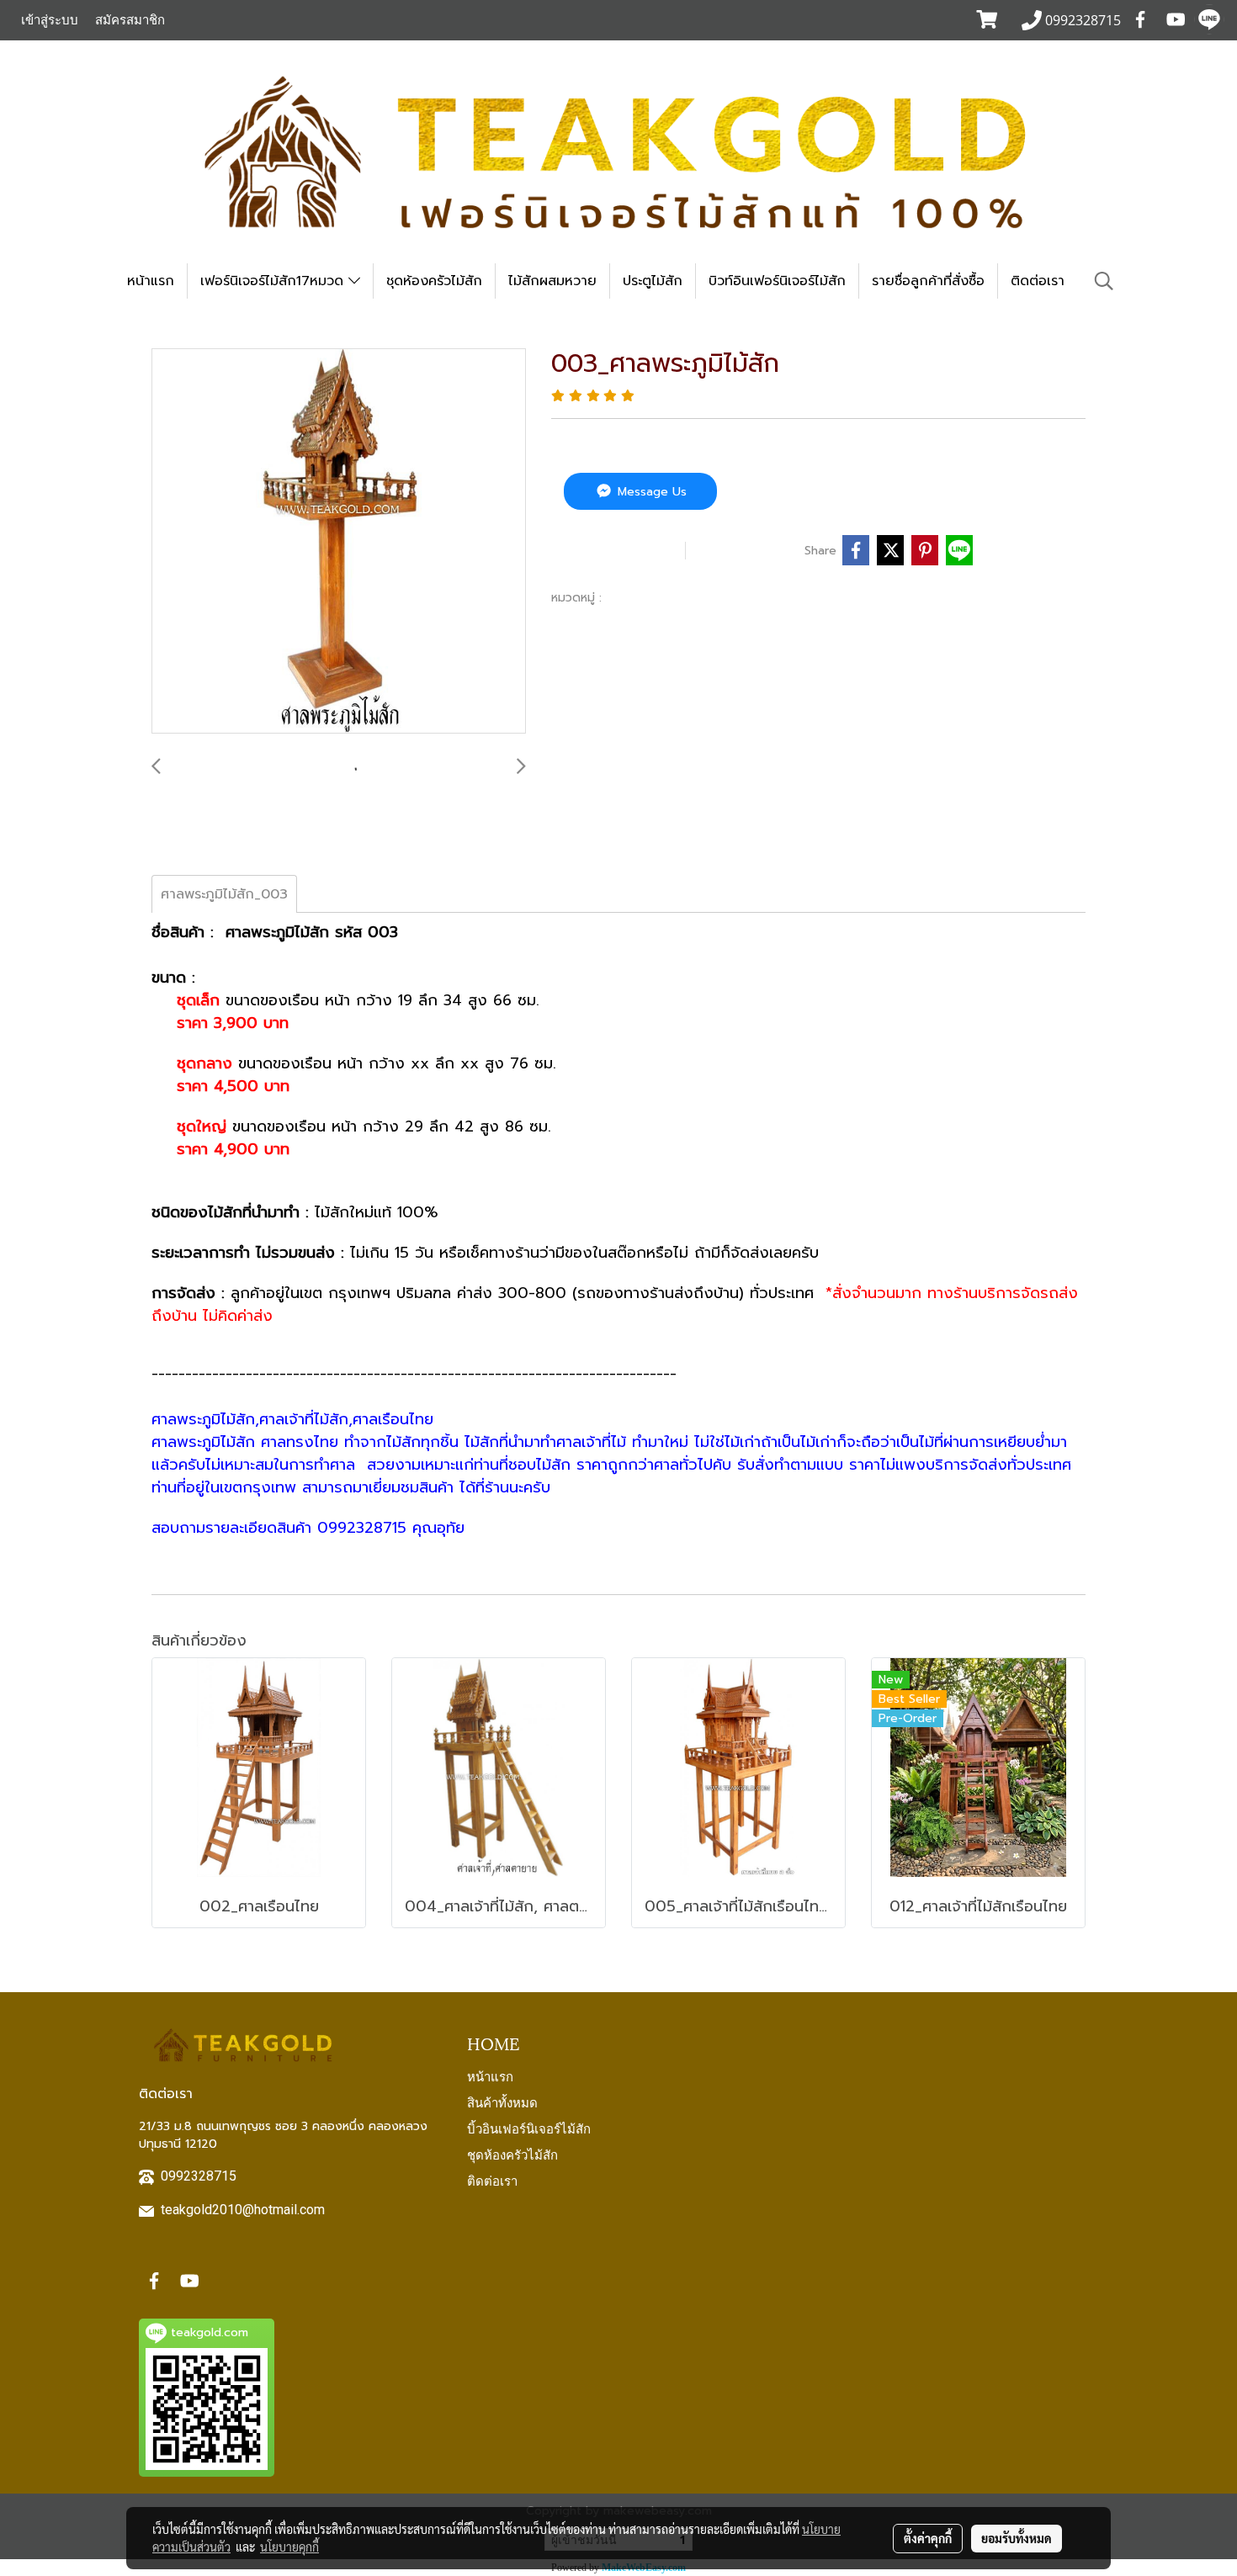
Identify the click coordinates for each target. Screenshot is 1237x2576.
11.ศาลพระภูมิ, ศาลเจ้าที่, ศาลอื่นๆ (701, 597)
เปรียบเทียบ (749, 550)
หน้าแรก (151, 281)
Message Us (650, 492)
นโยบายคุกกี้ (289, 2547)
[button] (1104, 281)
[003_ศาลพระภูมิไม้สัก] (339, 542)
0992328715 (199, 2176)
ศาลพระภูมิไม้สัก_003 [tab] (224, 894)
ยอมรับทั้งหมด (1017, 2538)
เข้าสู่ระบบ (50, 20)
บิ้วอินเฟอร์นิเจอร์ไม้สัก (529, 2128)
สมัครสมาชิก (130, 20)
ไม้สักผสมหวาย (552, 281)
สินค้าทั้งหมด (502, 2102)
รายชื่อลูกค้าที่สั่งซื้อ (928, 281)
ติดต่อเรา (1038, 281)
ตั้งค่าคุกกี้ (928, 2538)
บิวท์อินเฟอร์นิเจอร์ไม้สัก (777, 281)
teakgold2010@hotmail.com (243, 2210)
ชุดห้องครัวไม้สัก (434, 281)
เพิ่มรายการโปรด (616, 550)
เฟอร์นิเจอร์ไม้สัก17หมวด (274, 281)
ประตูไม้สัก (653, 281)
